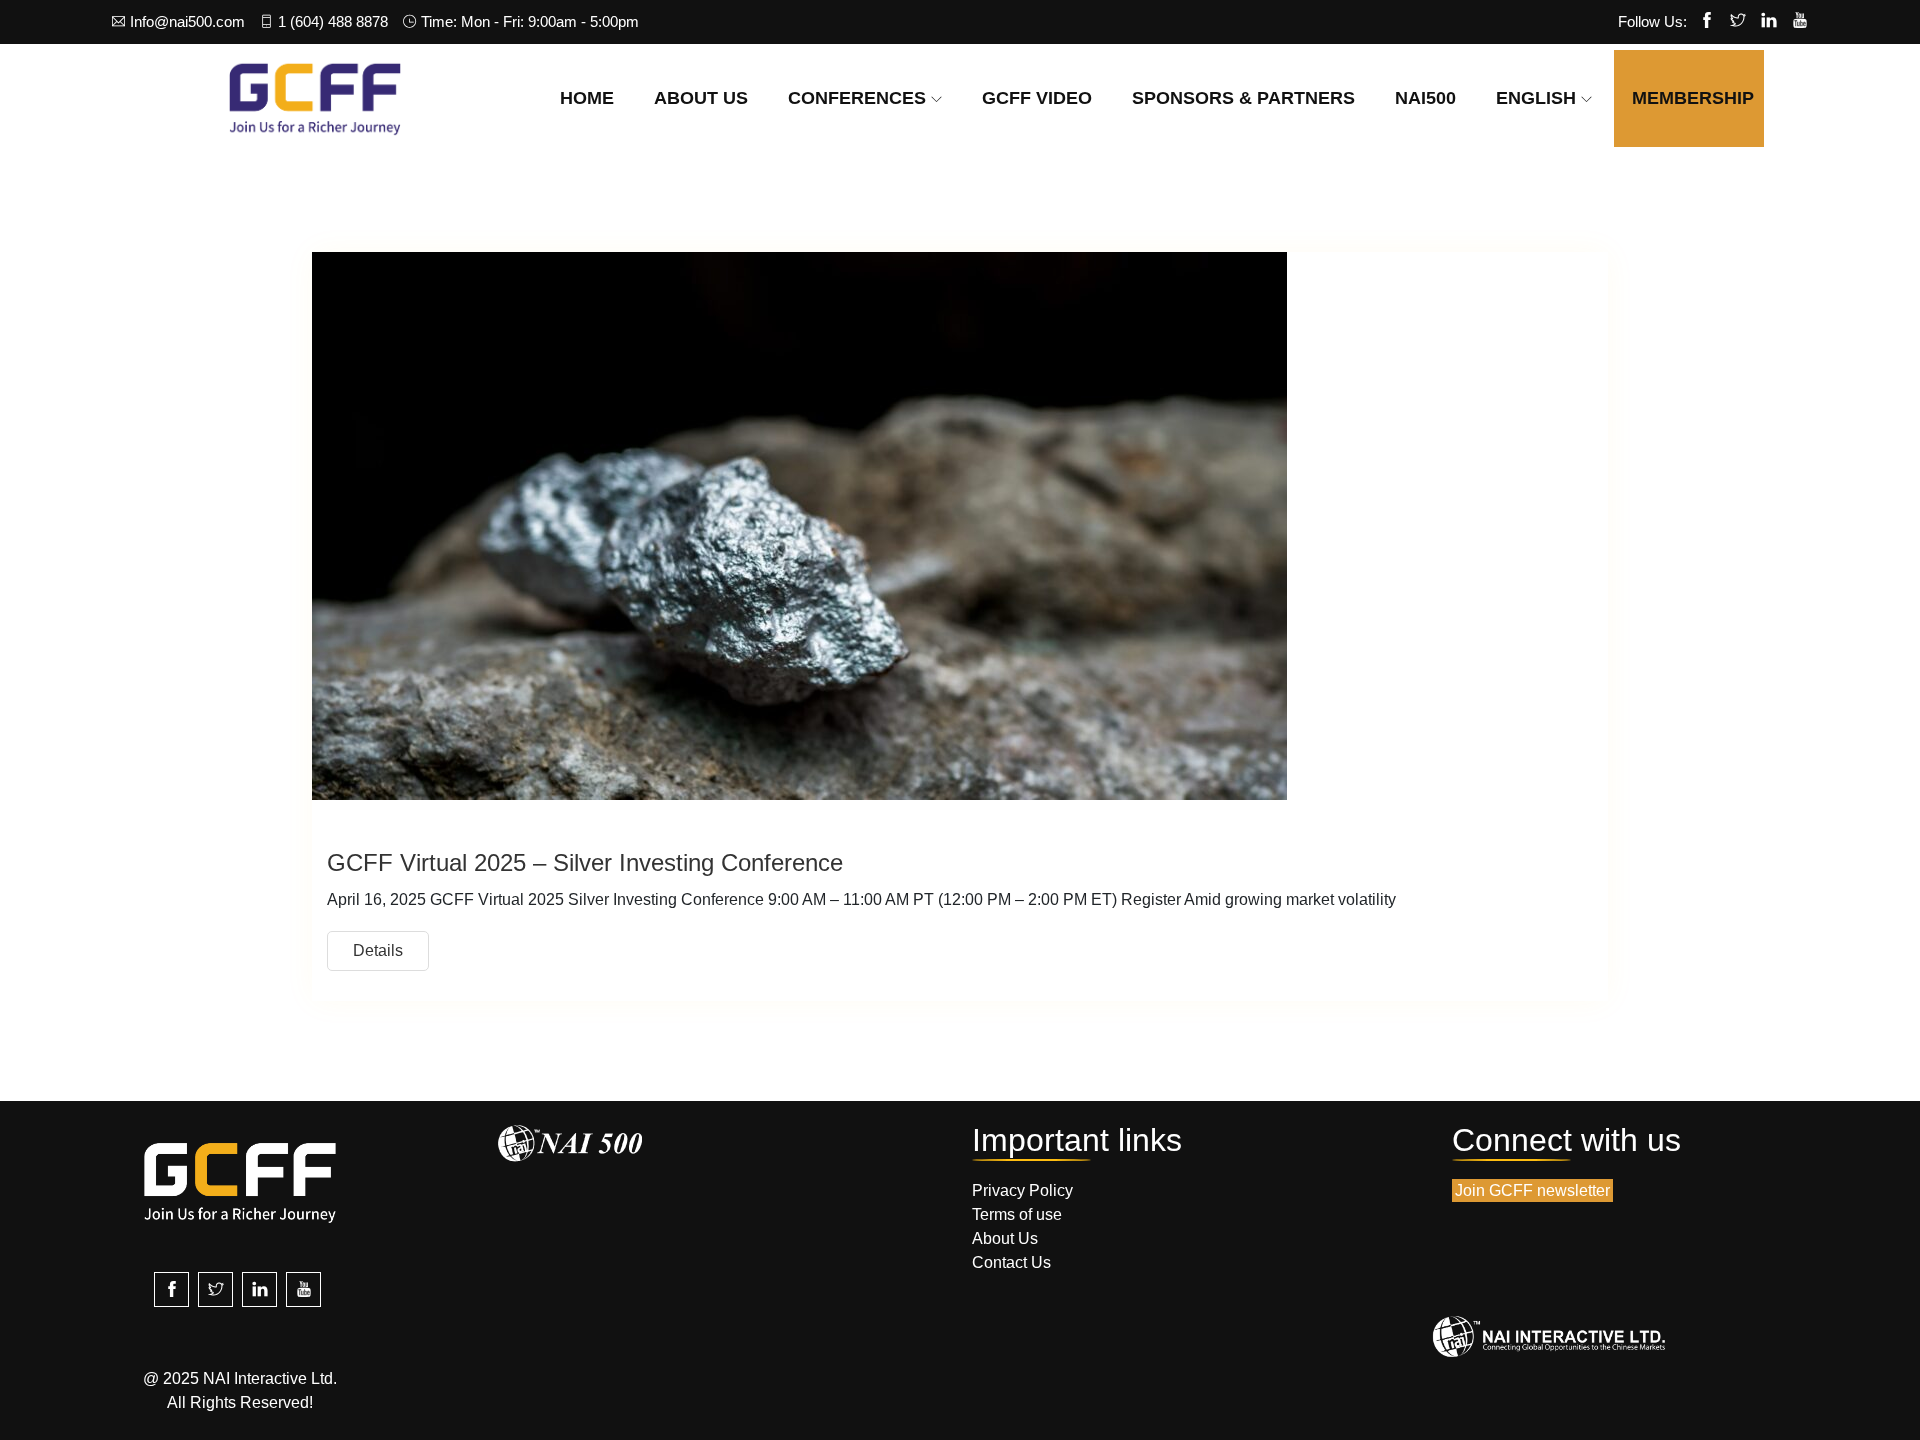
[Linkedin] (1769, 22)
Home (587, 98)
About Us (701, 98)
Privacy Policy (1022, 1190)
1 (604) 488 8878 (333, 21)
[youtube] (303, 1289)
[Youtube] (1800, 22)
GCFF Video (1037, 98)
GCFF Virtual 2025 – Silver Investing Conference (585, 862)
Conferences (857, 98)
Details (378, 950)
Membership (1693, 98)
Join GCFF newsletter (1532, 1190)
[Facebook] (1707, 22)
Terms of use (1017, 1214)
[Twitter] (1738, 22)
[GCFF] (315, 98)
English (1536, 98)
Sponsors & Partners (1243, 98)
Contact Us (1011, 1262)
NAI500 (1425, 98)
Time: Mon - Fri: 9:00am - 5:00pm (530, 21)
